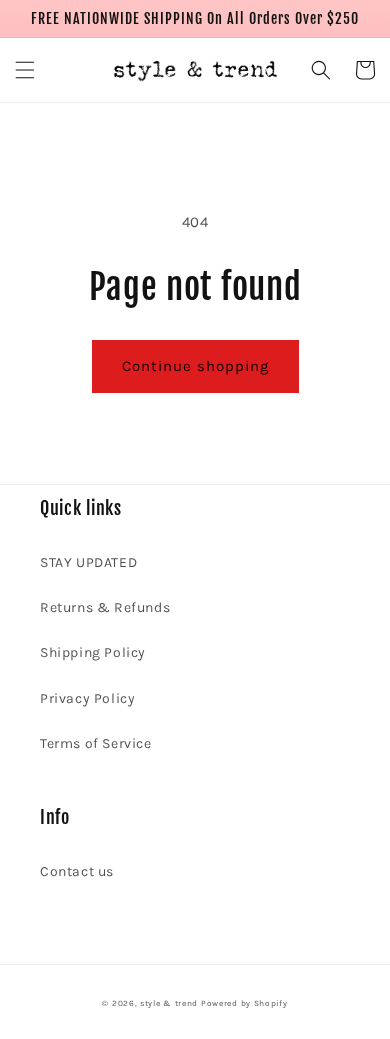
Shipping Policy (93, 652)
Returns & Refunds (105, 607)
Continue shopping (195, 366)
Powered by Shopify (244, 1003)
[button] (25, 70)
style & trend (169, 1003)
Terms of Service (96, 743)
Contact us (77, 871)
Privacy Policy (87, 698)
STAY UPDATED (88, 562)
